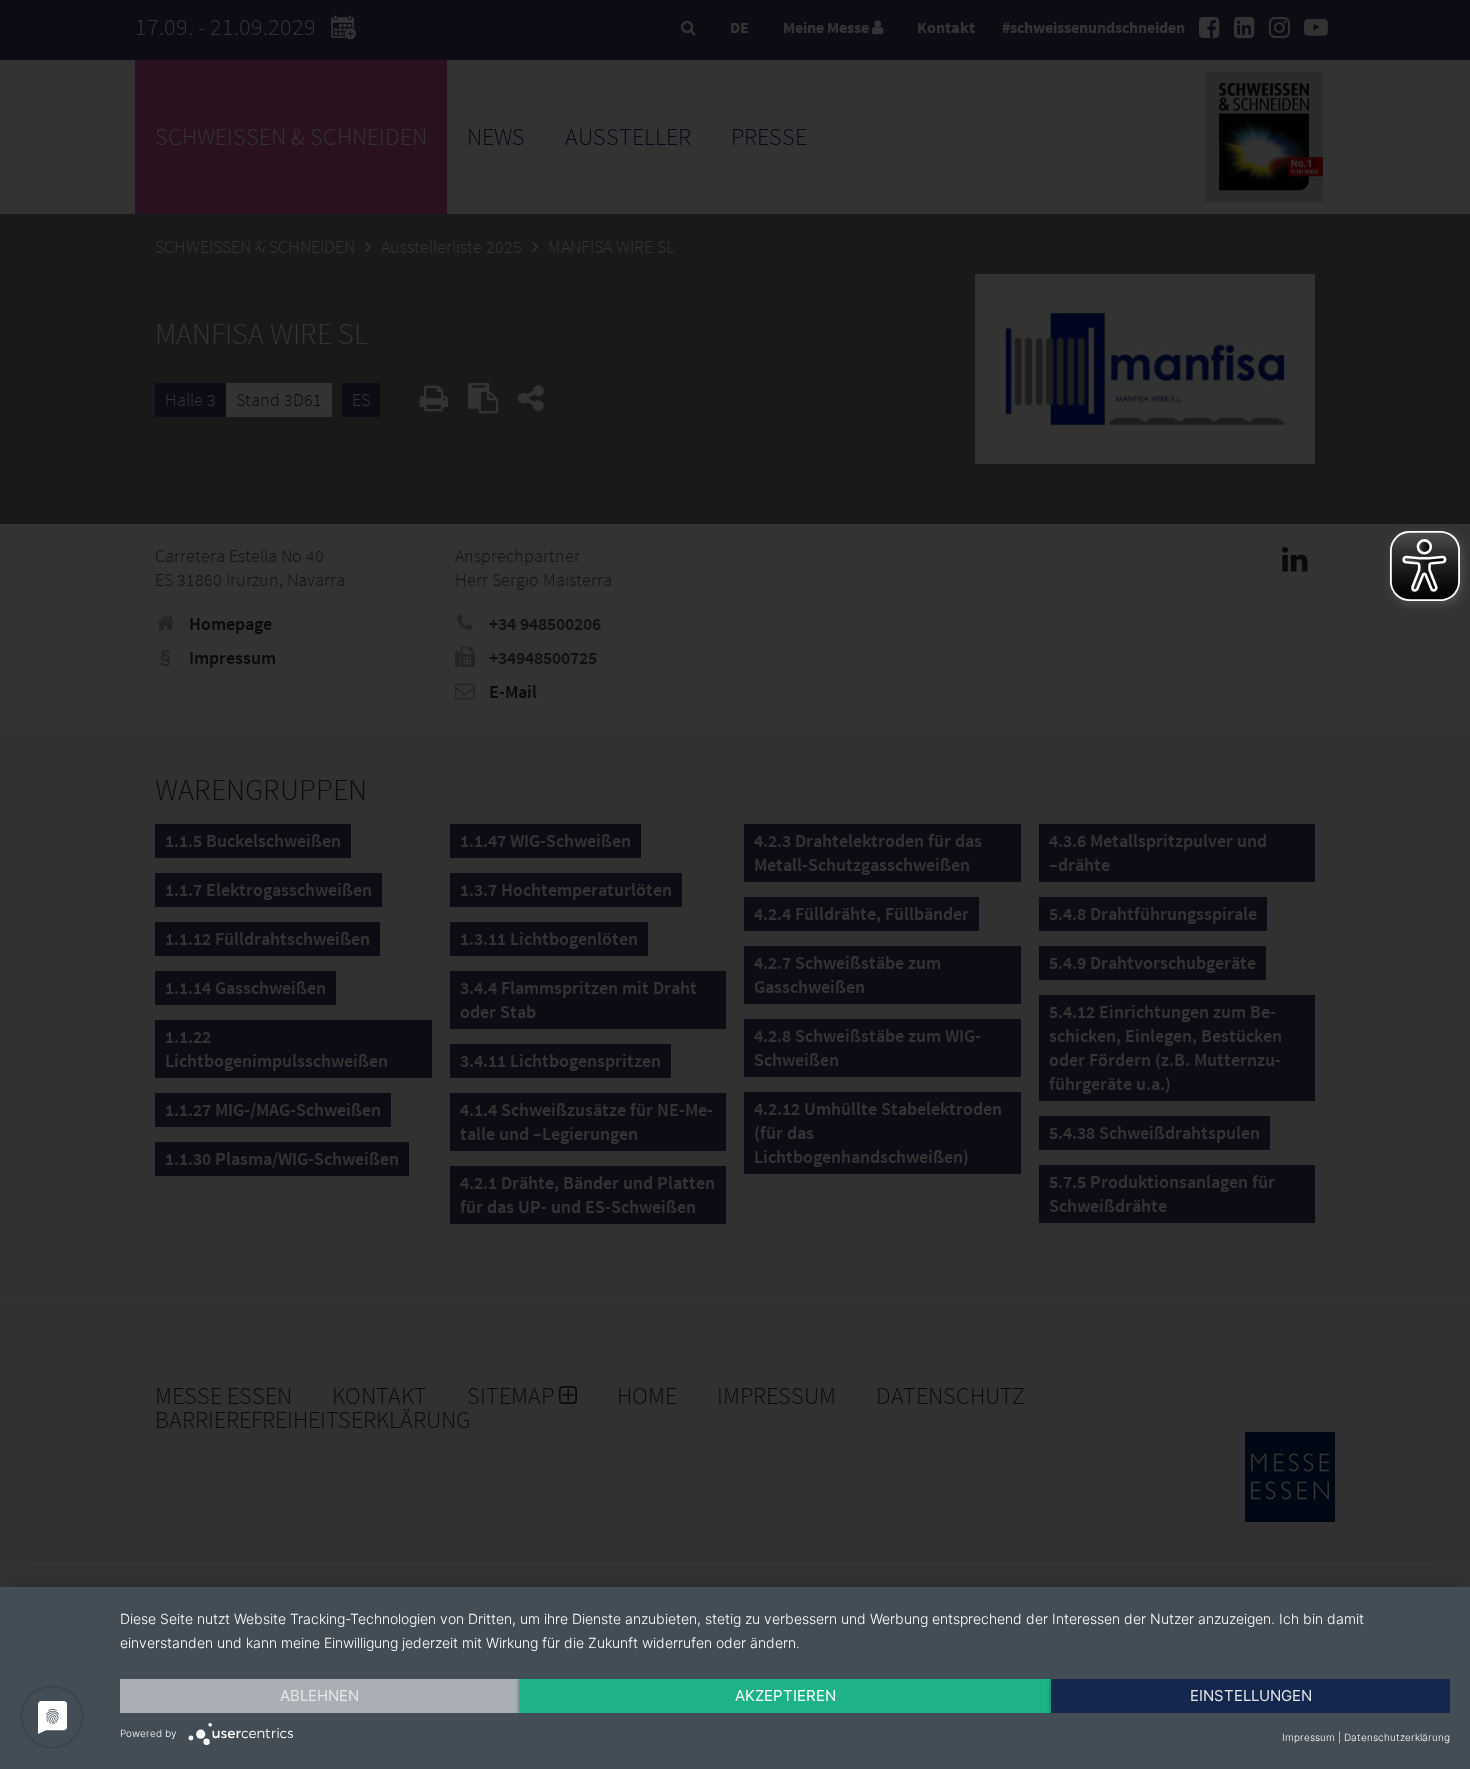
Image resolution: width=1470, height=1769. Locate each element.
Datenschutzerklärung (1397, 1737)
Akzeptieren (785, 1695)
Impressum (1308, 1737)
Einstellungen (1251, 1695)
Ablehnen (319, 1695)
